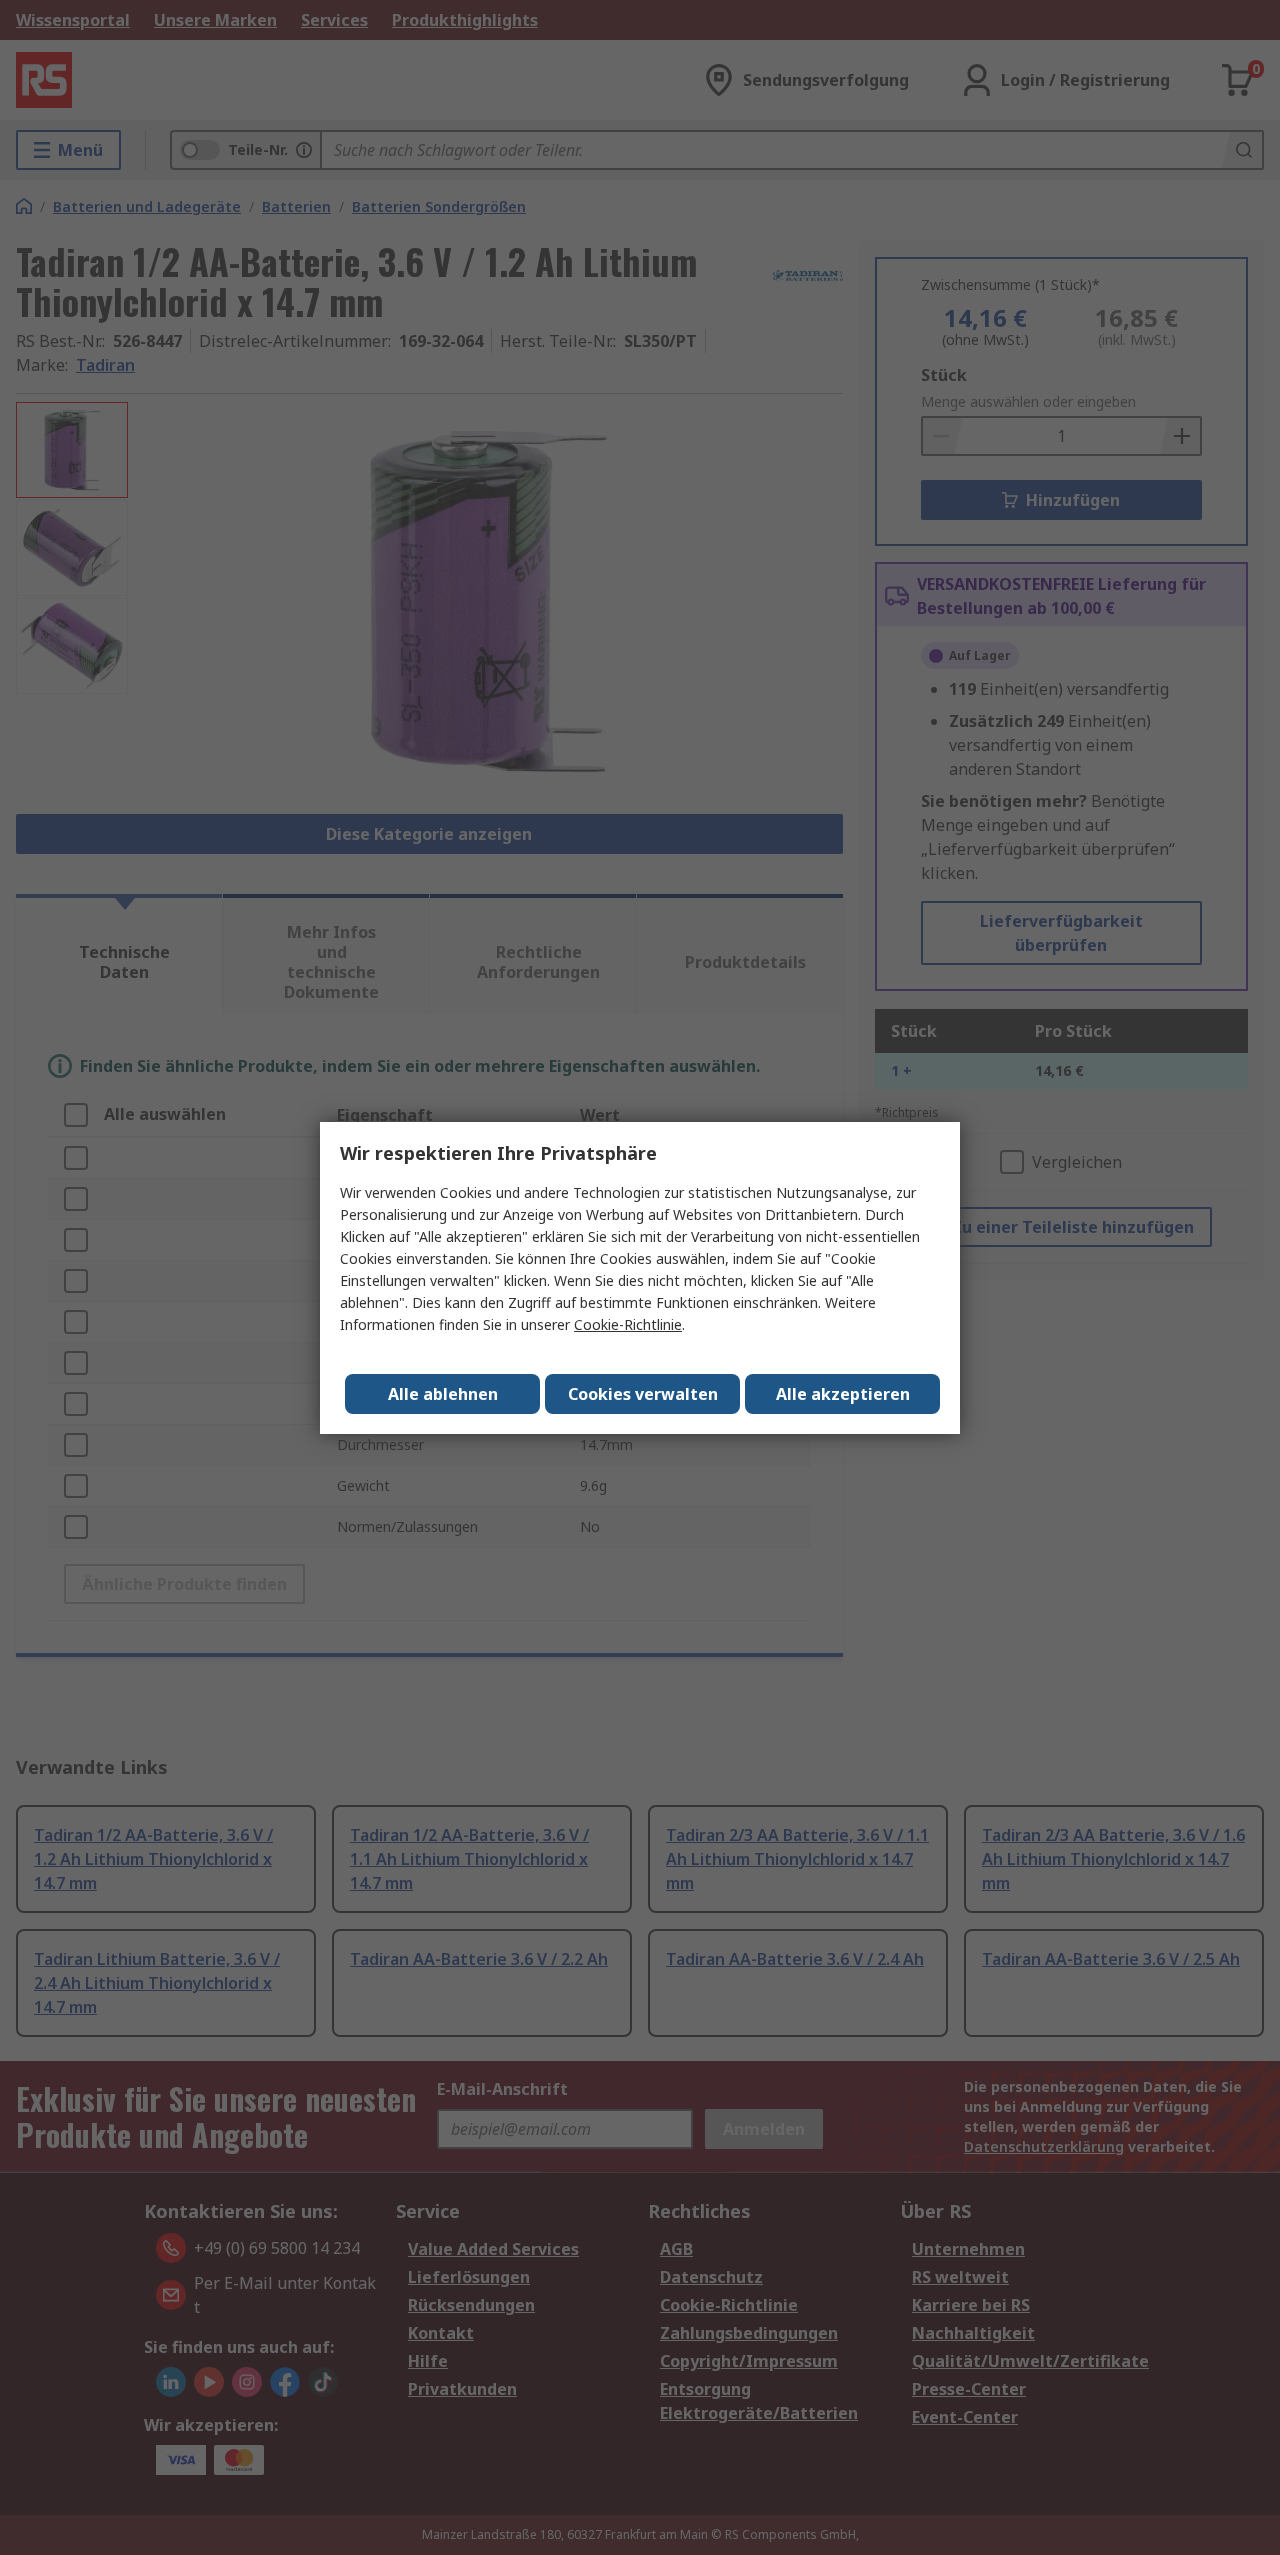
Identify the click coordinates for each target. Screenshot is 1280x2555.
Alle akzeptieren (843, 1394)
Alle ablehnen (443, 1394)
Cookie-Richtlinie (628, 1324)
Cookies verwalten (643, 1394)
